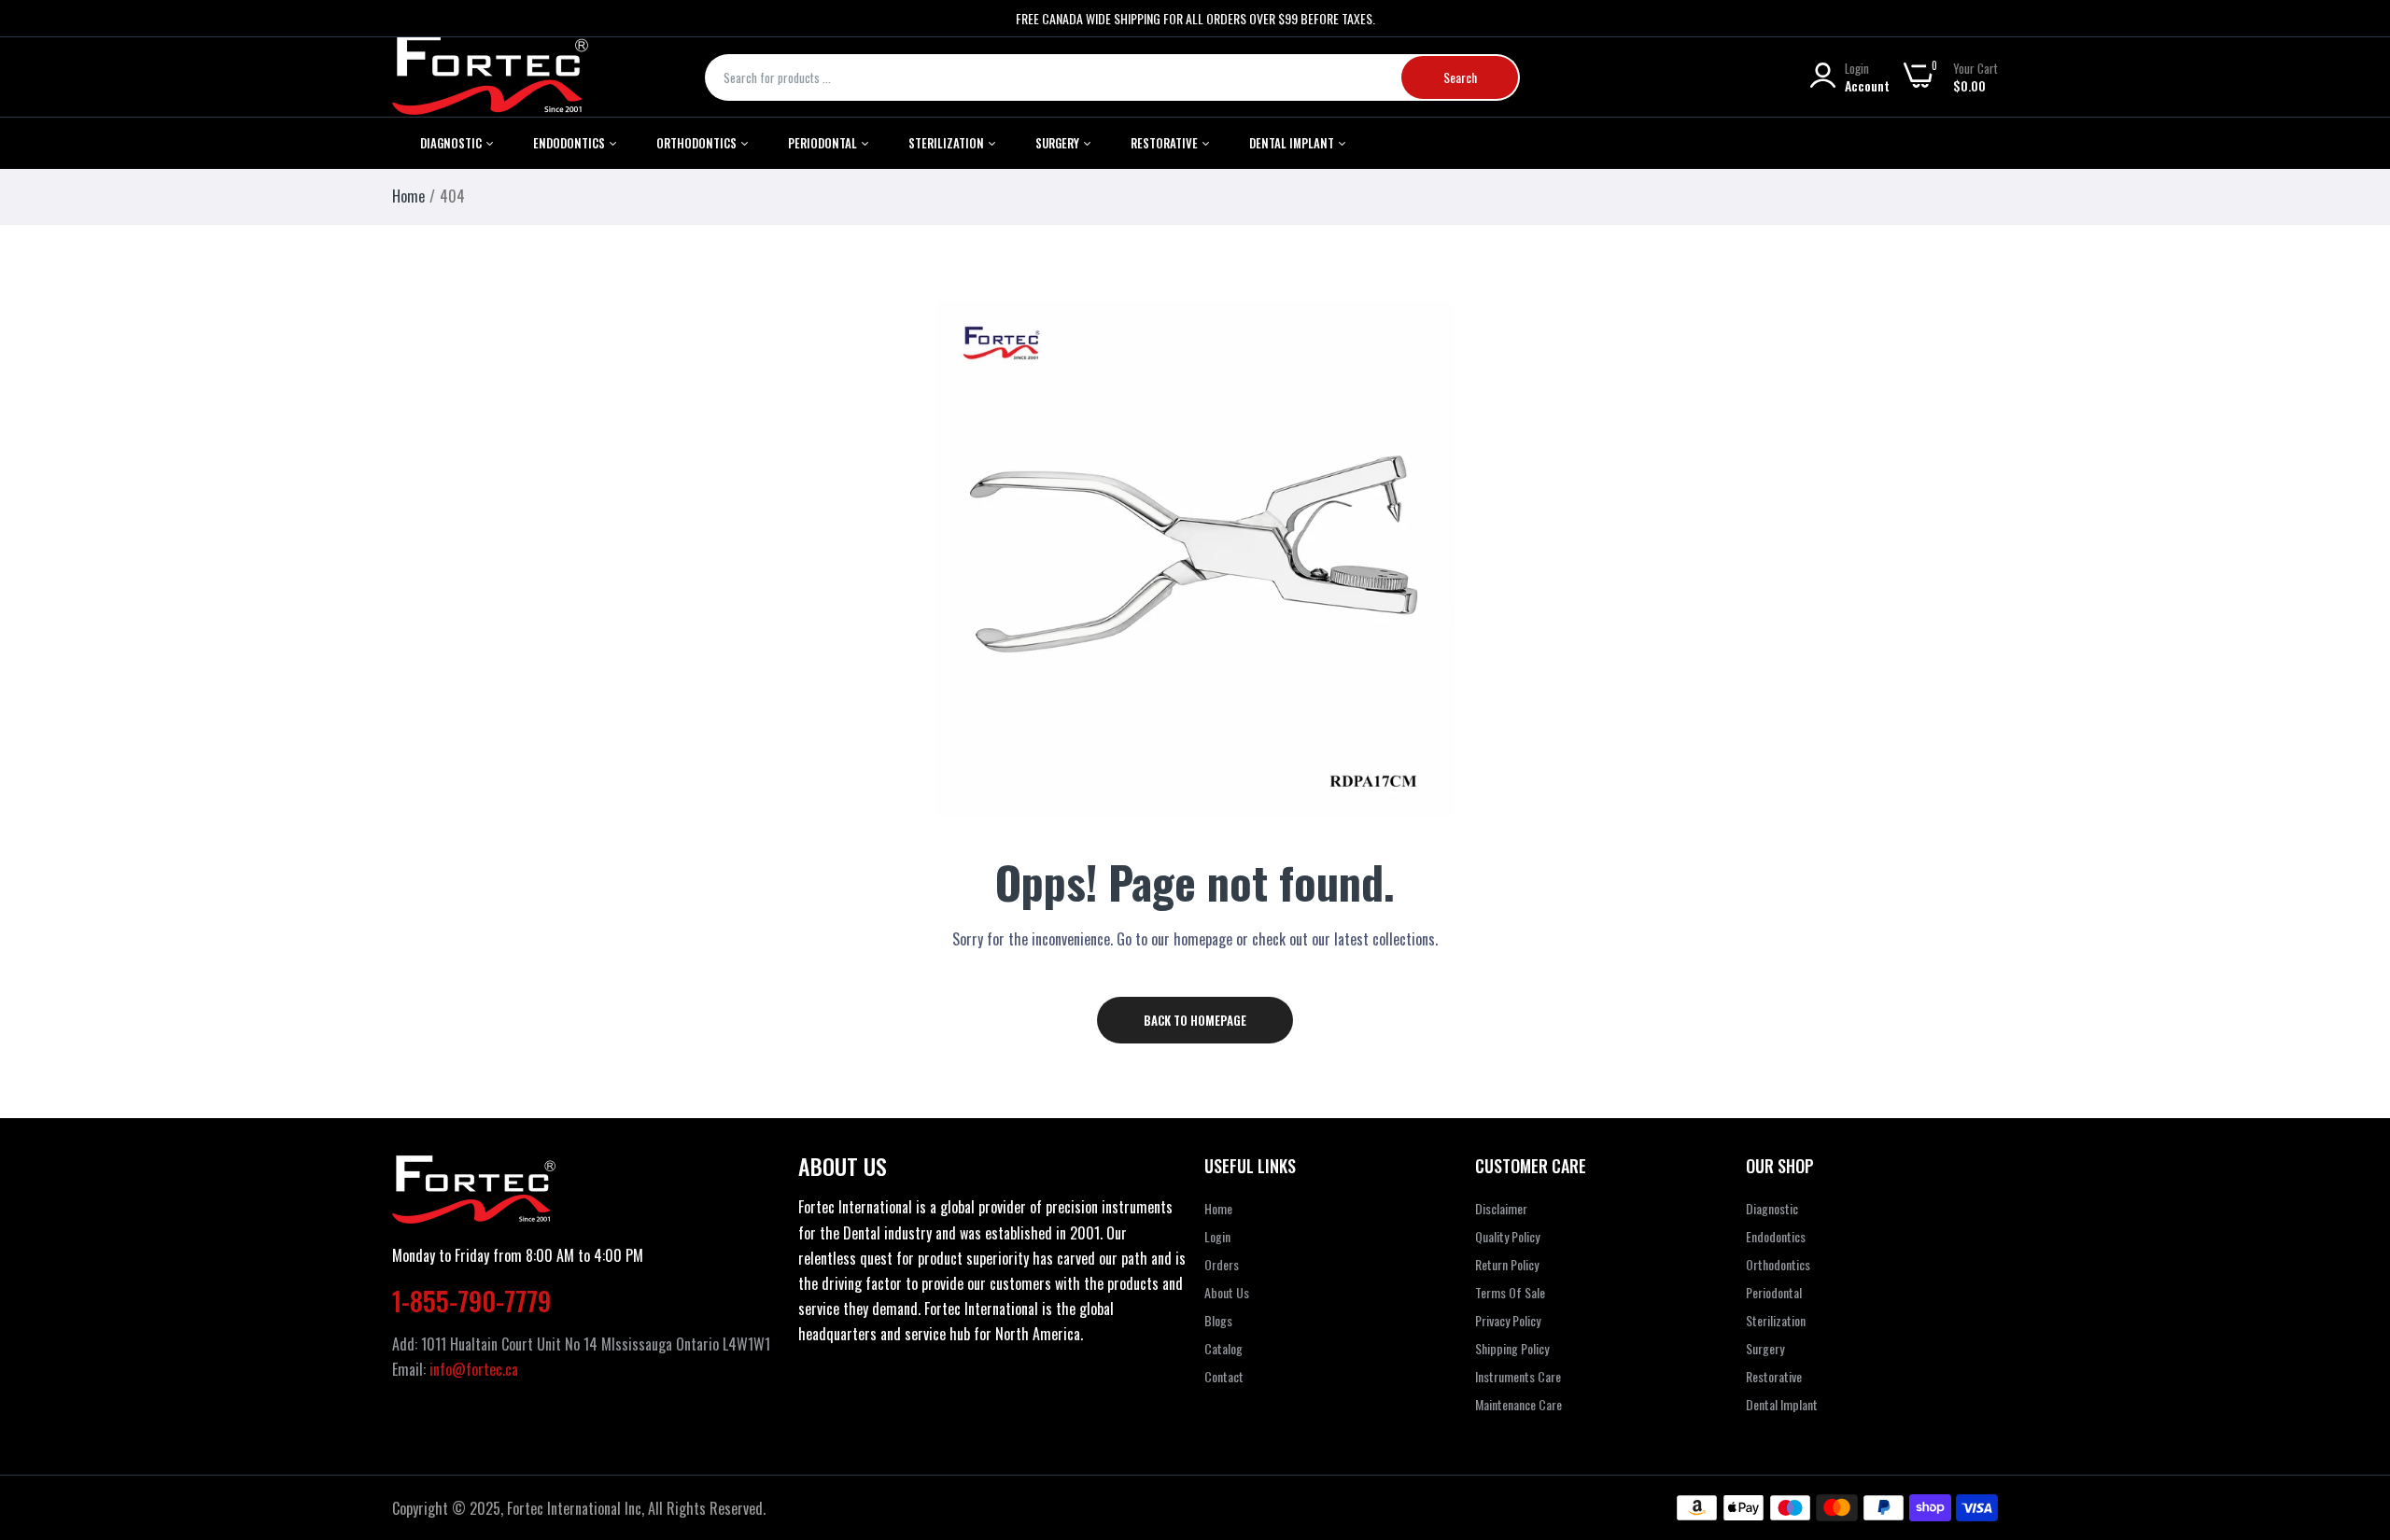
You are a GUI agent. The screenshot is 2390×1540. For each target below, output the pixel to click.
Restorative (1166, 143)
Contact (1224, 1376)
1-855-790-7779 (471, 1301)
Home (408, 196)
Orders (1222, 1264)
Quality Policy (1507, 1236)
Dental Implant (1293, 143)
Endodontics (570, 143)
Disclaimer (1501, 1208)
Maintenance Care (1518, 1404)
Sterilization (948, 143)
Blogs (1218, 1320)
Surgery (1765, 1348)
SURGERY (1059, 143)
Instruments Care (1518, 1376)
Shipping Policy (1512, 1348)
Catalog (1223, 1348)
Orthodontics (698, 143)
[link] (2353, 1405)
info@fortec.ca (474, 1369)
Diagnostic (452, 143)
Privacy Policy (1508, 1320)
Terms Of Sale (1510, 1292)
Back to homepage (1195, 1020)
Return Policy (1507, 1264)
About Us (1227, 1292)
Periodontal (824, 143)
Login (1217, 1236)
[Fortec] (490, 77)
